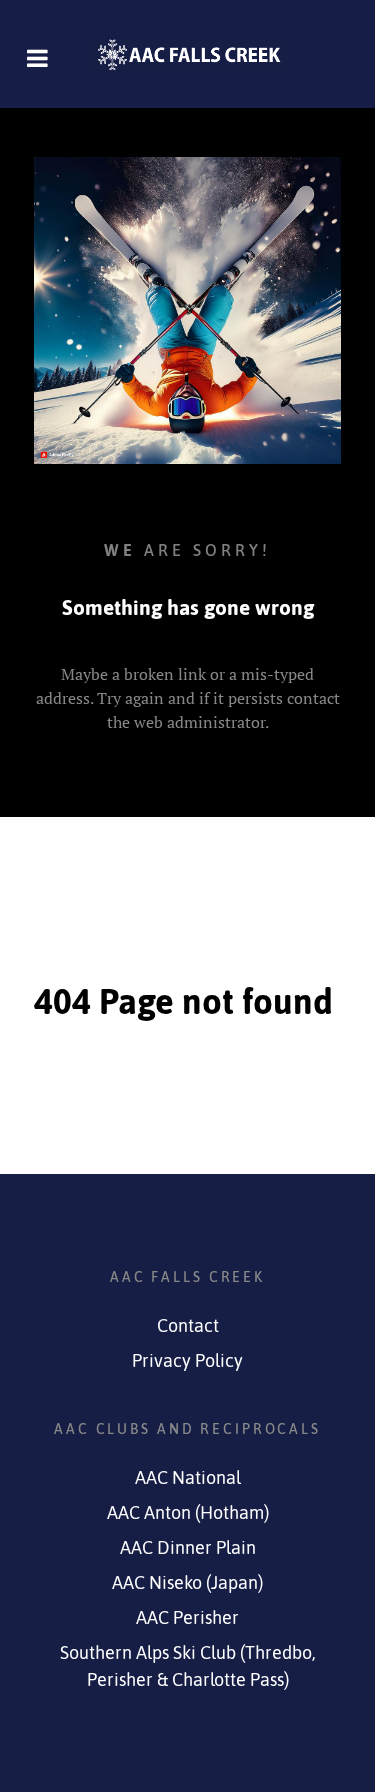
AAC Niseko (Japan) (187, 1583)
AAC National (188, 1478)
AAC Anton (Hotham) (188, 1513)
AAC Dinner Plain (188, 1548)
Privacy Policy (187, 1361)
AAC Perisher (187, 1618)
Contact (188, 1326)
